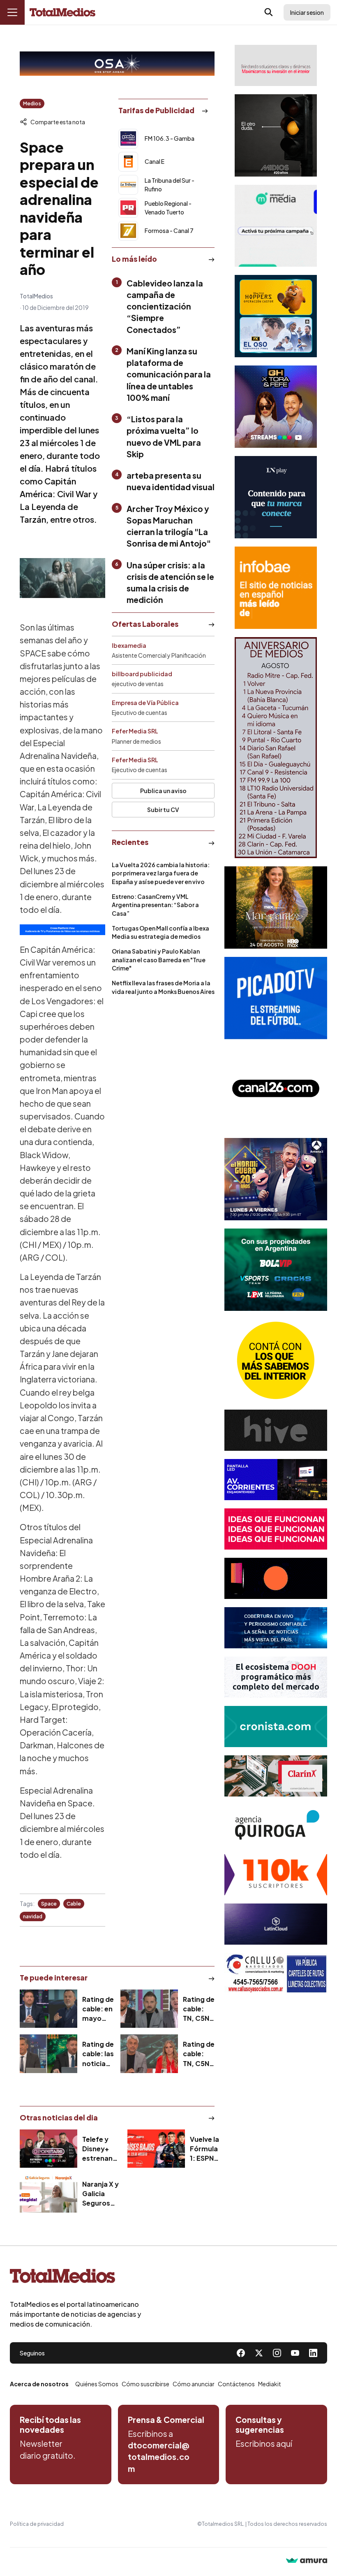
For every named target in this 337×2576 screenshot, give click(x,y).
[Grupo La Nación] (276, 497)
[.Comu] (276, 998)
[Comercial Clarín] (276, 1776)
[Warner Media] (276, 908)
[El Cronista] (276, 1727)
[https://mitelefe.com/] (276, 407)
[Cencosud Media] (276, 226)
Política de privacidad (37, 2524)
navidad (33, 1916)
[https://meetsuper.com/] (276, 1529)
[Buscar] (269, 12)
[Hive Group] (276, 1430)
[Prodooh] (276, 1677)
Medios (32, 104)
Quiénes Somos (97, 2384)
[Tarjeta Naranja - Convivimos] (276, 1875)
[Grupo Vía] (276, 1578)
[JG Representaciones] (276, 1360)
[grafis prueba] (276, 65)
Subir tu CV (163, 810)
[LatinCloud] (276, 1924)
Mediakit (270, 2384)
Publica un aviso (163, 791)
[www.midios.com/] (276, 135)
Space (49, 1904)
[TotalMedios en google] (277, 2353)
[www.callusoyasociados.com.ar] (276, 1973)
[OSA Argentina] (117, 64)
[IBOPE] (62, 930)
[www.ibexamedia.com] (276, 1480)
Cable (74, 1904)
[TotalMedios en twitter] (259, 2353)
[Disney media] (276, 316)
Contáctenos (236, 2384)
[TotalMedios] (76, 2278)
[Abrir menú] (12, 12)
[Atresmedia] (276, 1179)
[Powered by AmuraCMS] (307, 2561)
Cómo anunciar (194, 2384)
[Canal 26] (276, 1089)
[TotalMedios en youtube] (295, 2353)
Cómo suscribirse (145, 2384)
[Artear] (276, 1628)
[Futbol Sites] (276, 1270)
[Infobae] (276, 588)
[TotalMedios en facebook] (241, 2353)
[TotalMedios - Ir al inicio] (62, 13)
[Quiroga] (276, 1825)
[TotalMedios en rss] (313, 2353)
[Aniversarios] (276, 748)
